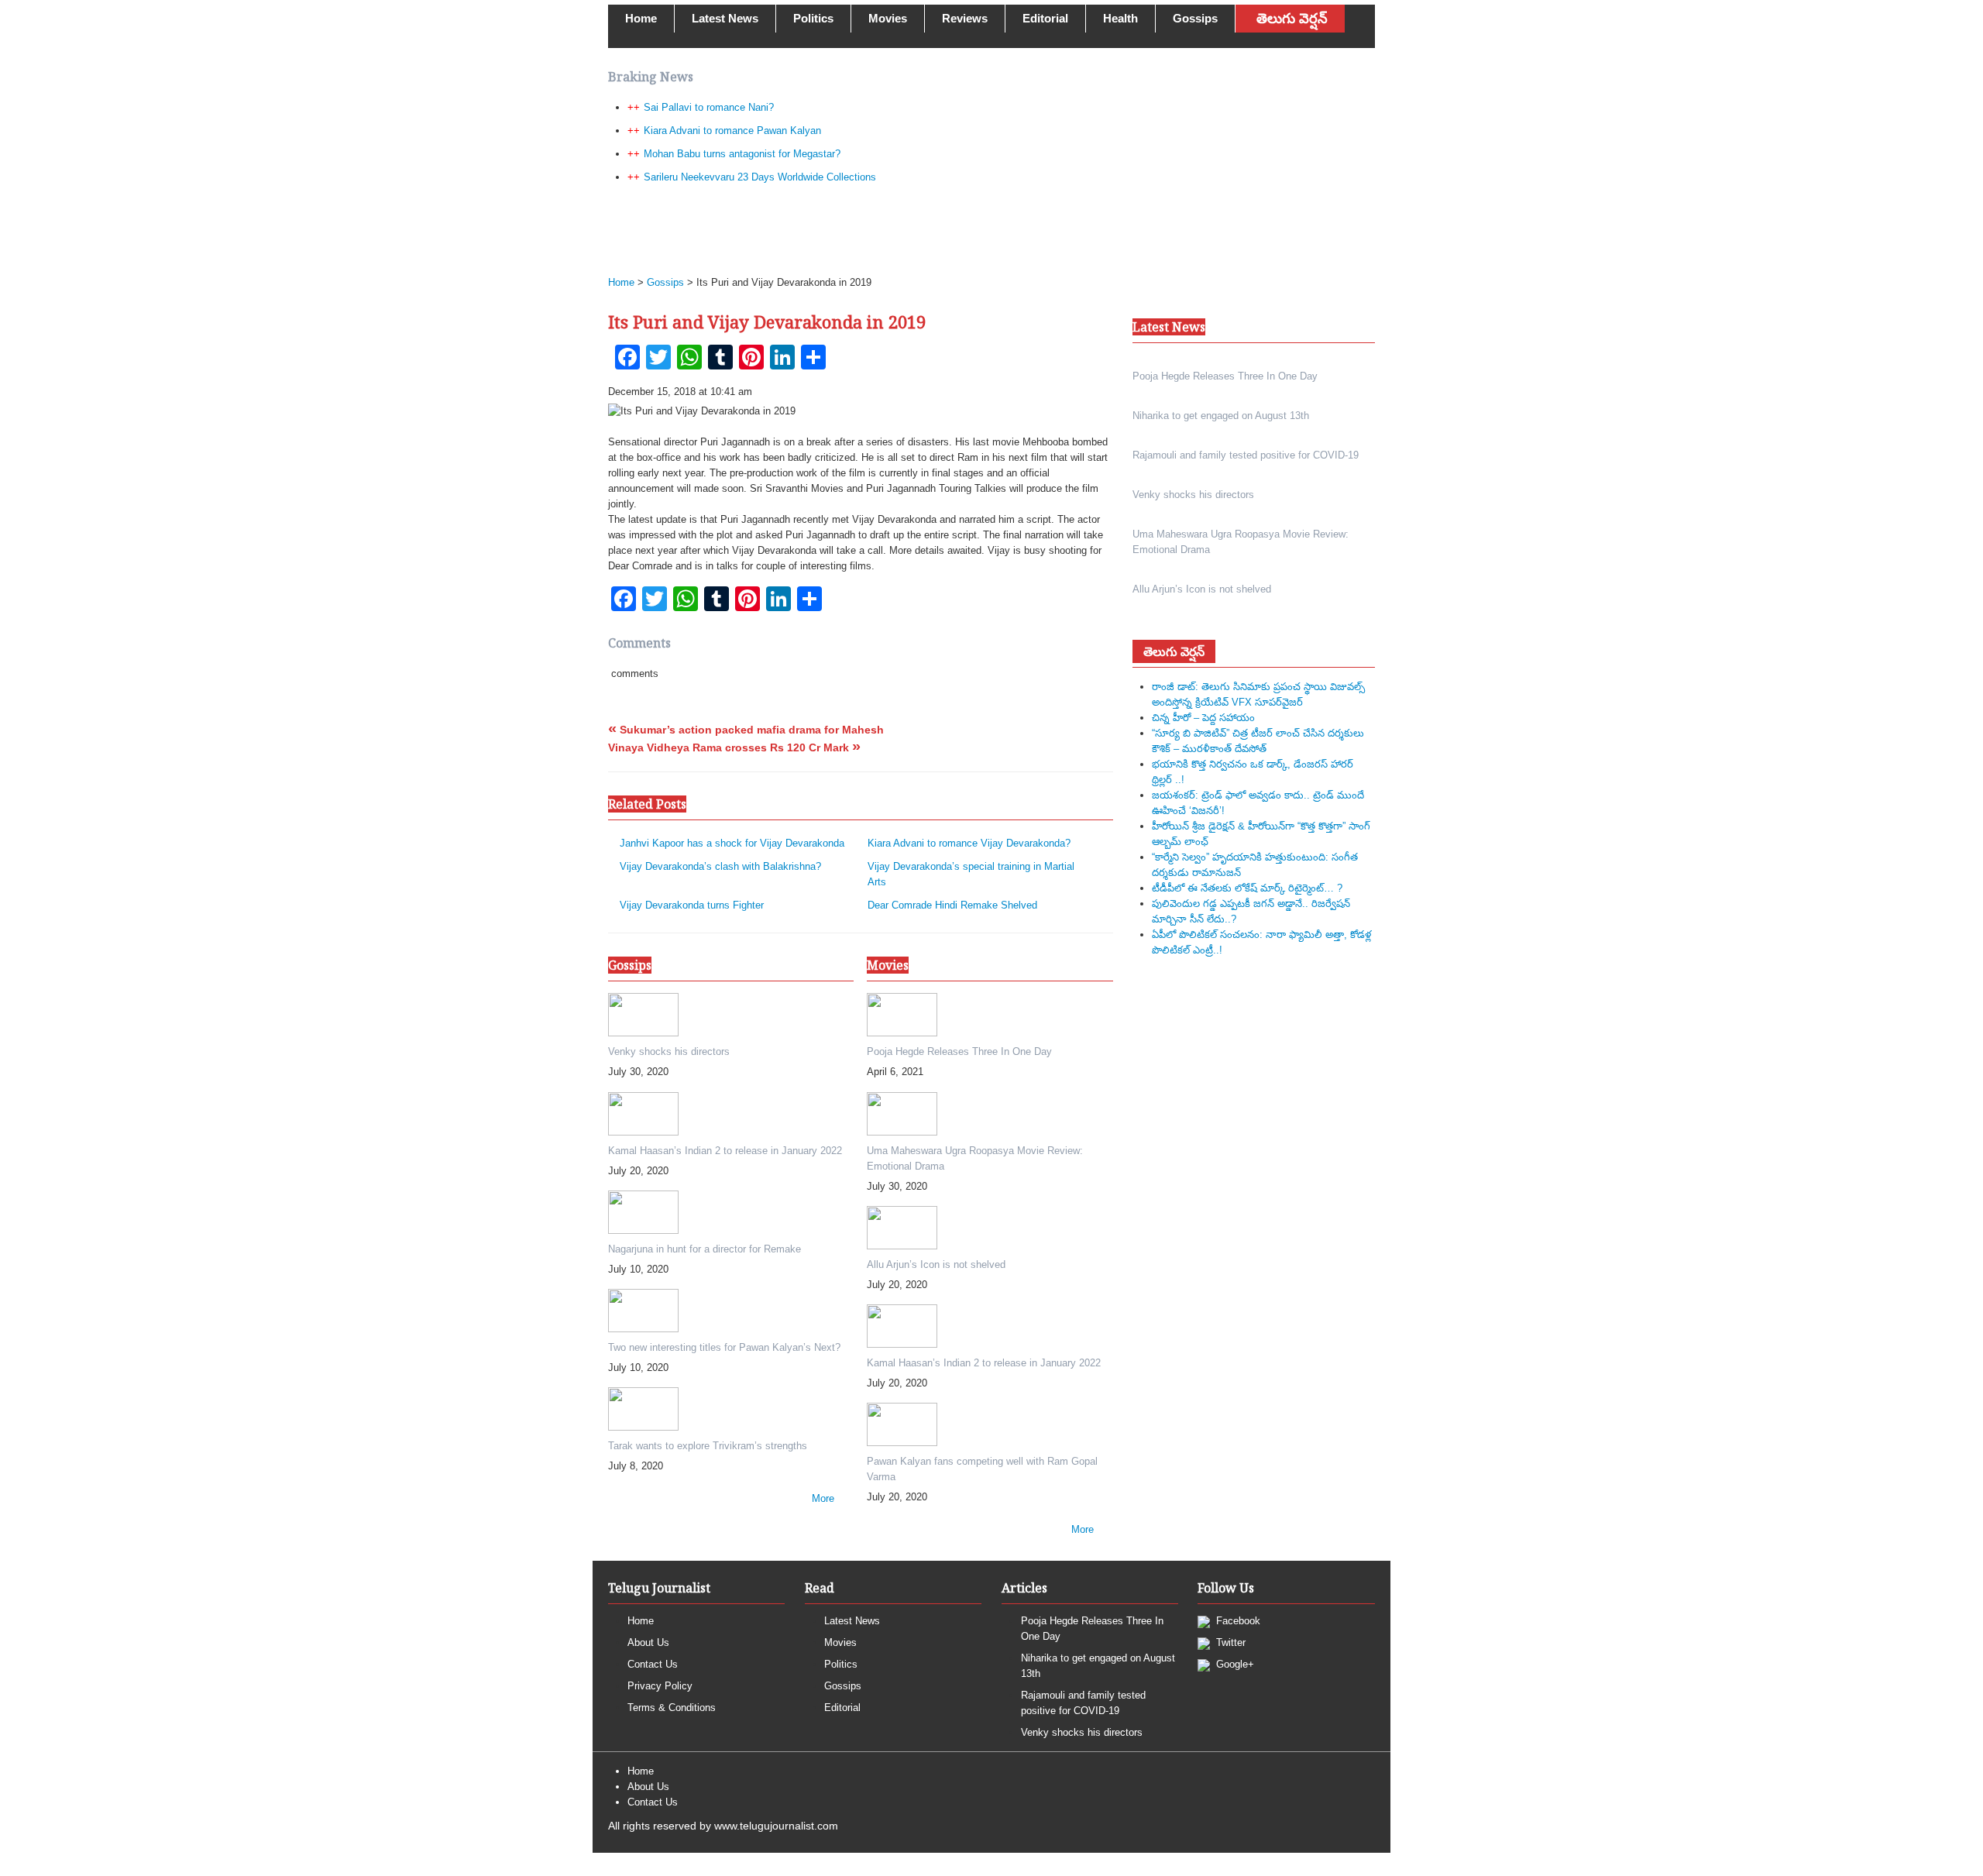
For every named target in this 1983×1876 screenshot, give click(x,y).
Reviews (965, 18)
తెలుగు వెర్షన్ (1292, 19)
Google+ (1234, 1664)
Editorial (1045, 18)
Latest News (725, 18)
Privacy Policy (660, 1686)
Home (641, 18)
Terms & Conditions (672, 1708)
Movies (888, 18)
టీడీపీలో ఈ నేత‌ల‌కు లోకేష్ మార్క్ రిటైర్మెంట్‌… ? (1247, 888)
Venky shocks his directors (1082, 1732)
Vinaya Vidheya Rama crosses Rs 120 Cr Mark (734, 747)
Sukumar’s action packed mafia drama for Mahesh (746, 730)
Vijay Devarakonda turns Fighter (692, 905)
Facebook (1237, 1621)
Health (1120, 18)
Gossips (1195, 18)
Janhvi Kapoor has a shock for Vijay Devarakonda (732, 843)
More (823, 1498)
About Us (648, 1642)
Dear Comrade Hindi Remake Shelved (952, 905)
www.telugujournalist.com (776, 1826)
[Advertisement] (984, 229)
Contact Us (653, 1664)
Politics (813, 18)
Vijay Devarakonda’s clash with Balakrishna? (720, 866)
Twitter (1229, 1642)
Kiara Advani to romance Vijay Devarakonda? (969, 843)
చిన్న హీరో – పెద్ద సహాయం (1203, 718)
